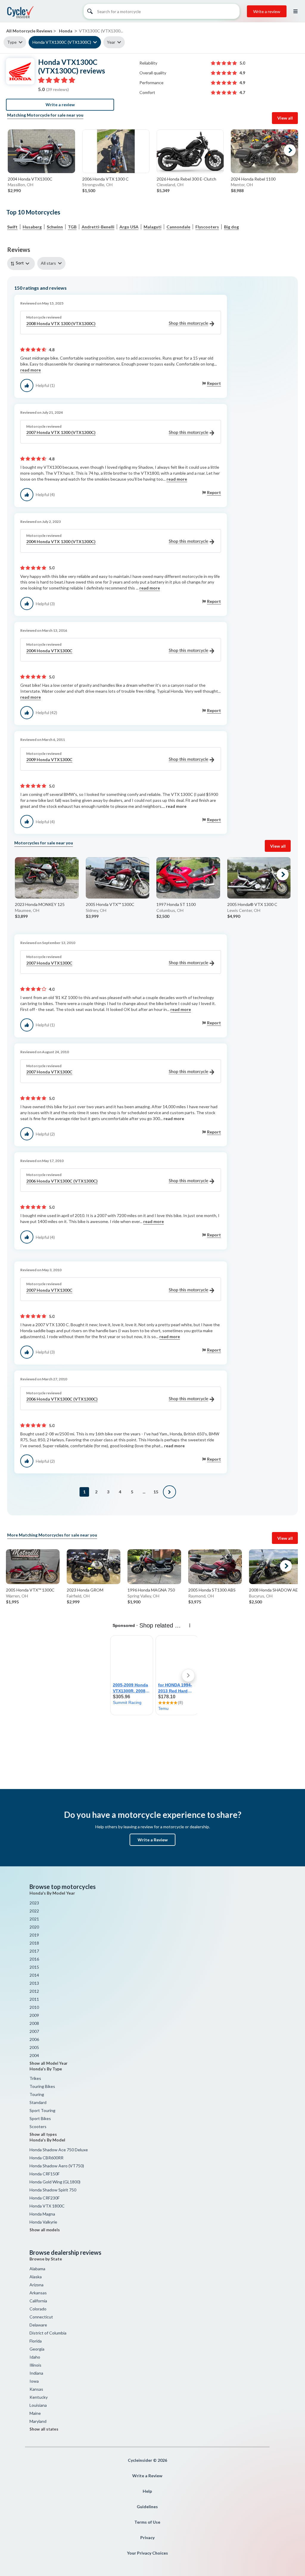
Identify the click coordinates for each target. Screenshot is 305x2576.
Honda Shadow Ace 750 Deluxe (59, 2150)
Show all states (44, 2429)
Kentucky (39, 2397)
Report (214, 383)
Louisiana (38, 2405)
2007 (34, 2031)
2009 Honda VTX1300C (49, 759)
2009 (34, 2015)
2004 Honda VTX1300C (49, 651)
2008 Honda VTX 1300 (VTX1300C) (61, 323)
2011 (34, 1999)
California (38, 2301)
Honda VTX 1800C (47, 2206)
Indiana (36, 2373)
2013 (34, 1983)
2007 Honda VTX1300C (49, 963)
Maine (35, 2413)
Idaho (35, 2357)
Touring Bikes (42, 2086)
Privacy (147, 2537)
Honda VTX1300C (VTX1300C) (62, 42)
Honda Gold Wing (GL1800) (55, 2182)
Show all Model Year (49, 2063)
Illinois (35, 2365)
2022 (34, 1911)
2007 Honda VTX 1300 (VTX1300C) (61, 432)
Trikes (35, 2078)
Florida (36, 2341)
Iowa (34, 2381)
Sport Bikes (40, 2118)
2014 (34, 1975)
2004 (34, 2055)
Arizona (36, 2285)
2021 (34, 1919)
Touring (37, 2094)
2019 (34, 1935)
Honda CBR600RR (46, 2158)
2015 (34, 1967)
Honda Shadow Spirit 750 (53, 2190)
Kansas (36, 2389)
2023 (34, 1903)
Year (111, 42)
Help (147, 2491)
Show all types (43, 2134)
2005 (34, 2047)
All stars (48, 263)
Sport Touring (42, 2110)
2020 (34, 1927)
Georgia (37, 2349)
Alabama (37, 2269)
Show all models (45, 2230)
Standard (38, 2102)
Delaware (38, 2325)
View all (285, 118)
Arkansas (38, 2293)
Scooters (38, 2126)
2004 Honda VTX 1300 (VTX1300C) (61, 541)
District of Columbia (48, 2333)
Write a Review (153, 1840)
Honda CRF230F (45, 2198)
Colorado (38, 2309)
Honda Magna (42, 2214)
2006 (34, 2039)
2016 (34, 1959)
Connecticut (41, 2317)
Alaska (36, 2277)
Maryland (38, 2421)
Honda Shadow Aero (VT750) (57, 2166)
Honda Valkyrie (43, 2222)
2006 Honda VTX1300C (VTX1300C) (62, 1181)
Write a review (267, 11)
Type (12, 42)
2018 (34, 1943)
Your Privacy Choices (147, 2553)
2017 (34, 1951)
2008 (34, 2023)
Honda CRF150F (45, 2174)
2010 (34, 2007)
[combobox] (22, 263)
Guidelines (147, 2507)
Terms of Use (147, 2522)
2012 (34, 1991)
